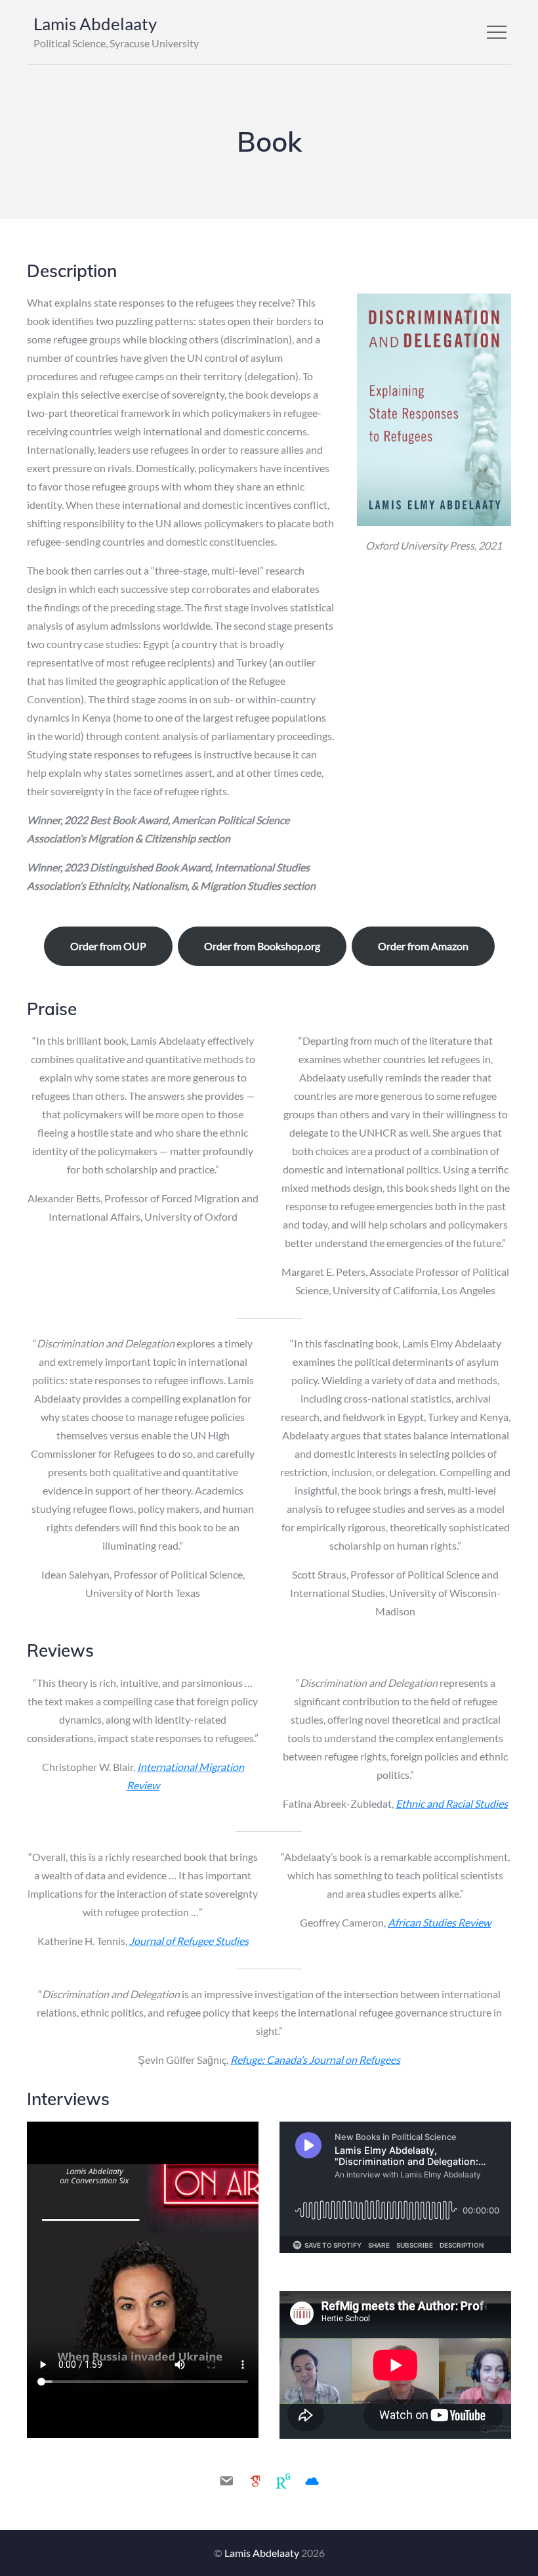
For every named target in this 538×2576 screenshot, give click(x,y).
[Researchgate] (283, 2481)
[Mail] (226, 2481)
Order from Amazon (423, 946)
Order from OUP (108, 946)
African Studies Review (439, 1922)
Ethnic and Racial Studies (452, 1803)
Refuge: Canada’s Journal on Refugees (315, 2060)
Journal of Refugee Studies (189, 1941)
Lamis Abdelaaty (95, 24)
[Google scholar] (255, 2481)
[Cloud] (312, 2481)
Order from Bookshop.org (262, 946)
